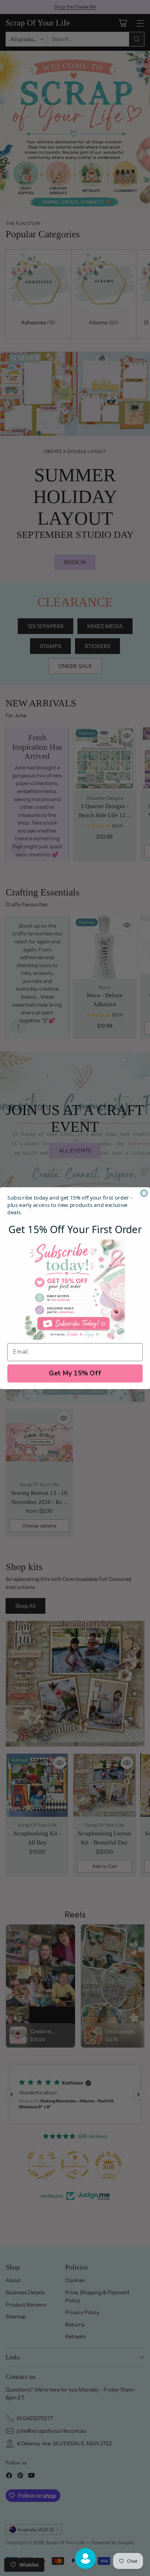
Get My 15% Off (75, 1373)
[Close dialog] (144, 1193)
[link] (75, 1290)
